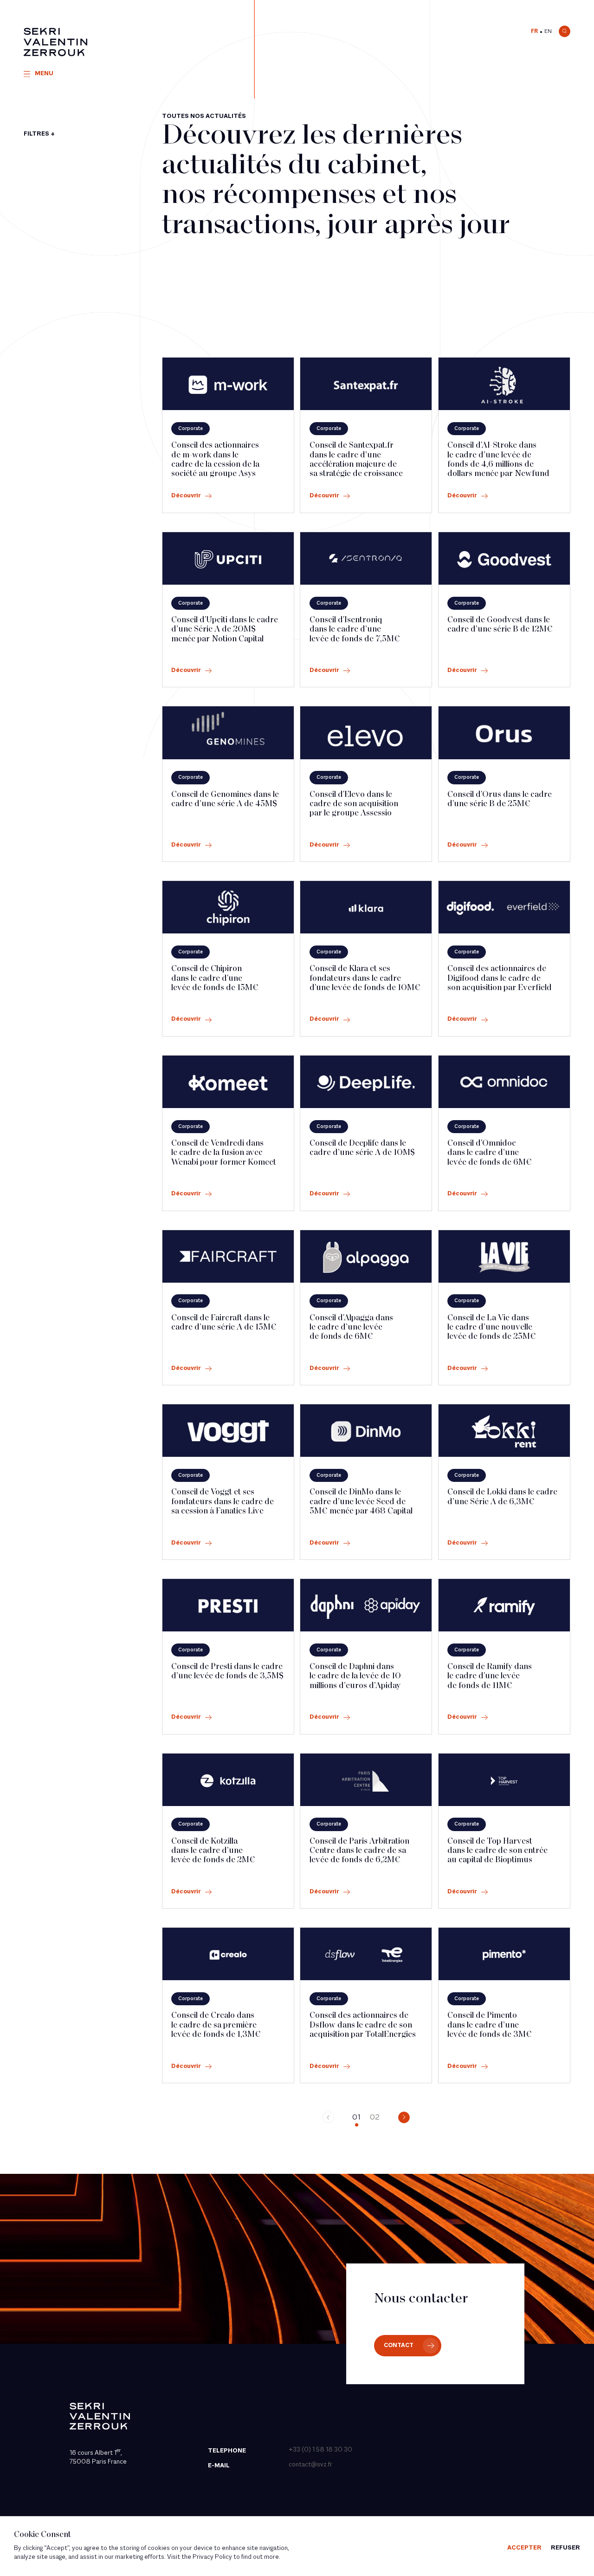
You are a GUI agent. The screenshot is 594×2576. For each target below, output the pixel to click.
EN (548, 32)
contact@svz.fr (310, 2465)
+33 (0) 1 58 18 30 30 (320, 2450)
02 (375, 2118)
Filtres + (39, 134)
